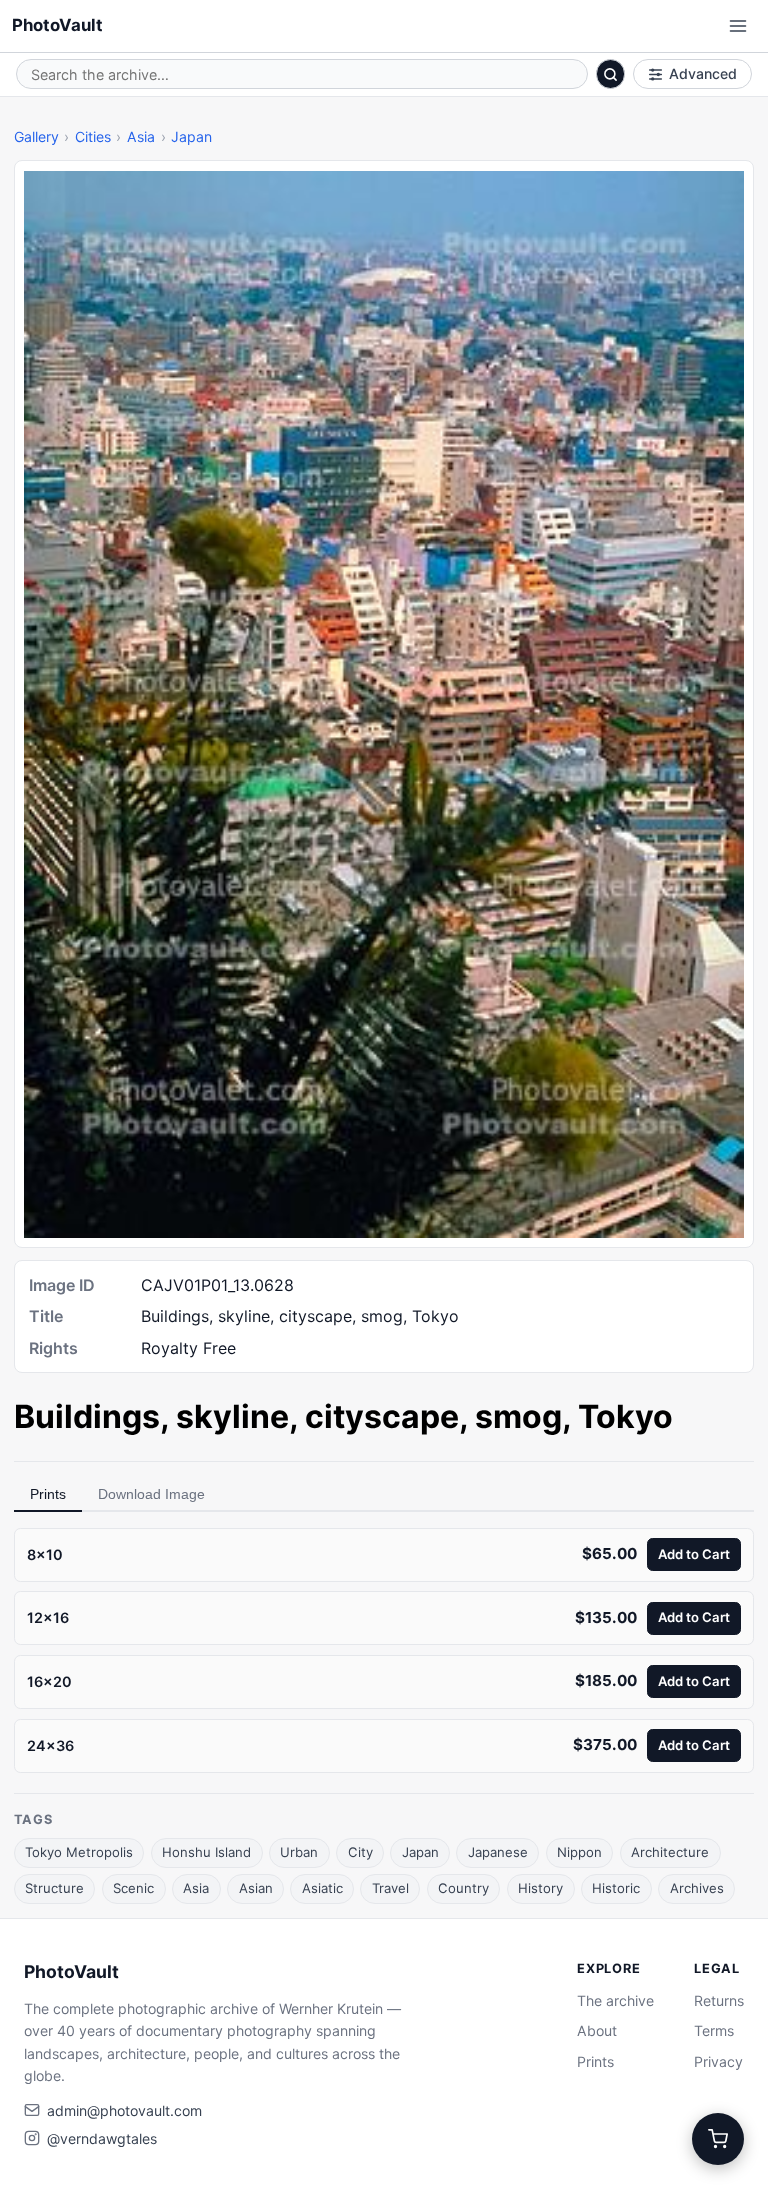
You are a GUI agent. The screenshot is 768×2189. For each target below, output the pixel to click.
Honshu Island (206, 1852)
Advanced (703, 73)
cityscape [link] (382, 1416)
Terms (714, 2030)
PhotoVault (57, 25)
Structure (54, 1888)
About (597, 2030)
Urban (299, 1852)
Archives (697, 1888)
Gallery (36, 136)
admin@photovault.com (124, 2110)
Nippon (579, 1852)
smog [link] (518, 1416)
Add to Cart (694, 1554)
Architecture (670, 1852)
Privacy (718, 2061)
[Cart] (718, 2139)
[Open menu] (738, 26)
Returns (719, 2000)
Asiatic (322, 1888)
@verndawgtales (102, 2138)
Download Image (151, 1494)
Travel (390, 1888)
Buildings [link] (87, 1416)
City (360, 1852)
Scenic (133, 1888)
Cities (93, 136)
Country (463, 1888)
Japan (191, 136)
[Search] (611, 74)
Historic (616, 1888)
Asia (141, 136)
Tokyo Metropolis (79, 1852)
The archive (615, 2000)
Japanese (498, 1852)
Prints (48, 1494)
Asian (256, 1888)
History (540, 1888)
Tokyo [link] (625, 1416)
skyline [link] (232, 1416)
